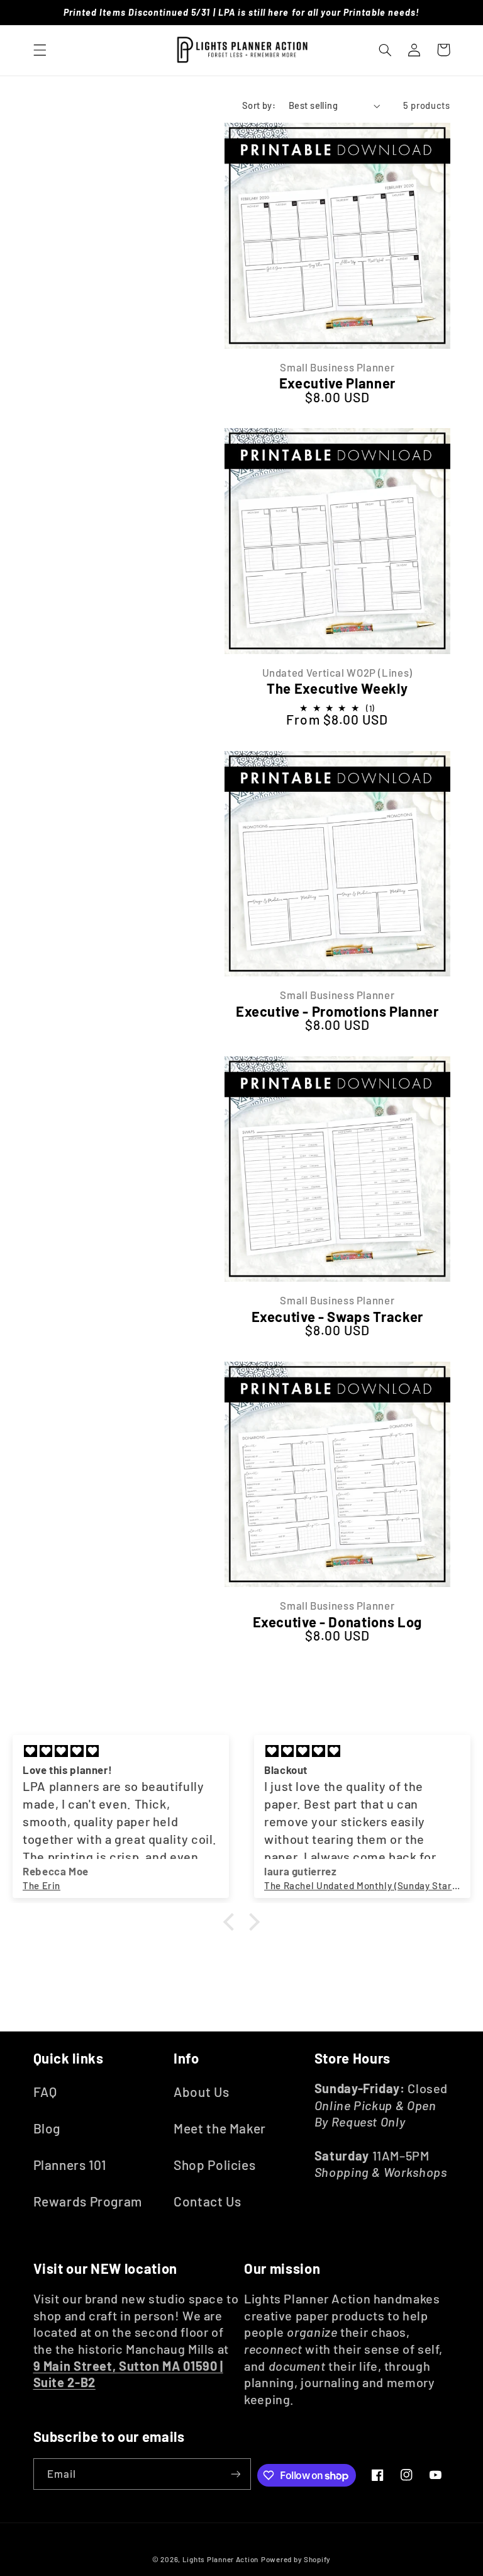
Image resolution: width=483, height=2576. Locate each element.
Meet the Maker (220, 2128)
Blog (47, 2128)
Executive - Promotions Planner (337, 1011)
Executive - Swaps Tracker (338, 1316)
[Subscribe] (235, 2474)
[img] (121, 1751)
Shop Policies (214, 2165)
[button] (40, 50)
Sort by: (259, 105)
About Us (201, 2092)
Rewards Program (88, 2201)
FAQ (45, 2092)
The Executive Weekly (337, 688)
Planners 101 (70, 2165)
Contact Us (207, 2201)
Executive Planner (337, 383)
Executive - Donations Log (338, 1622)
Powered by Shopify (296, 2559)
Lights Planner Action (220, 2559)
